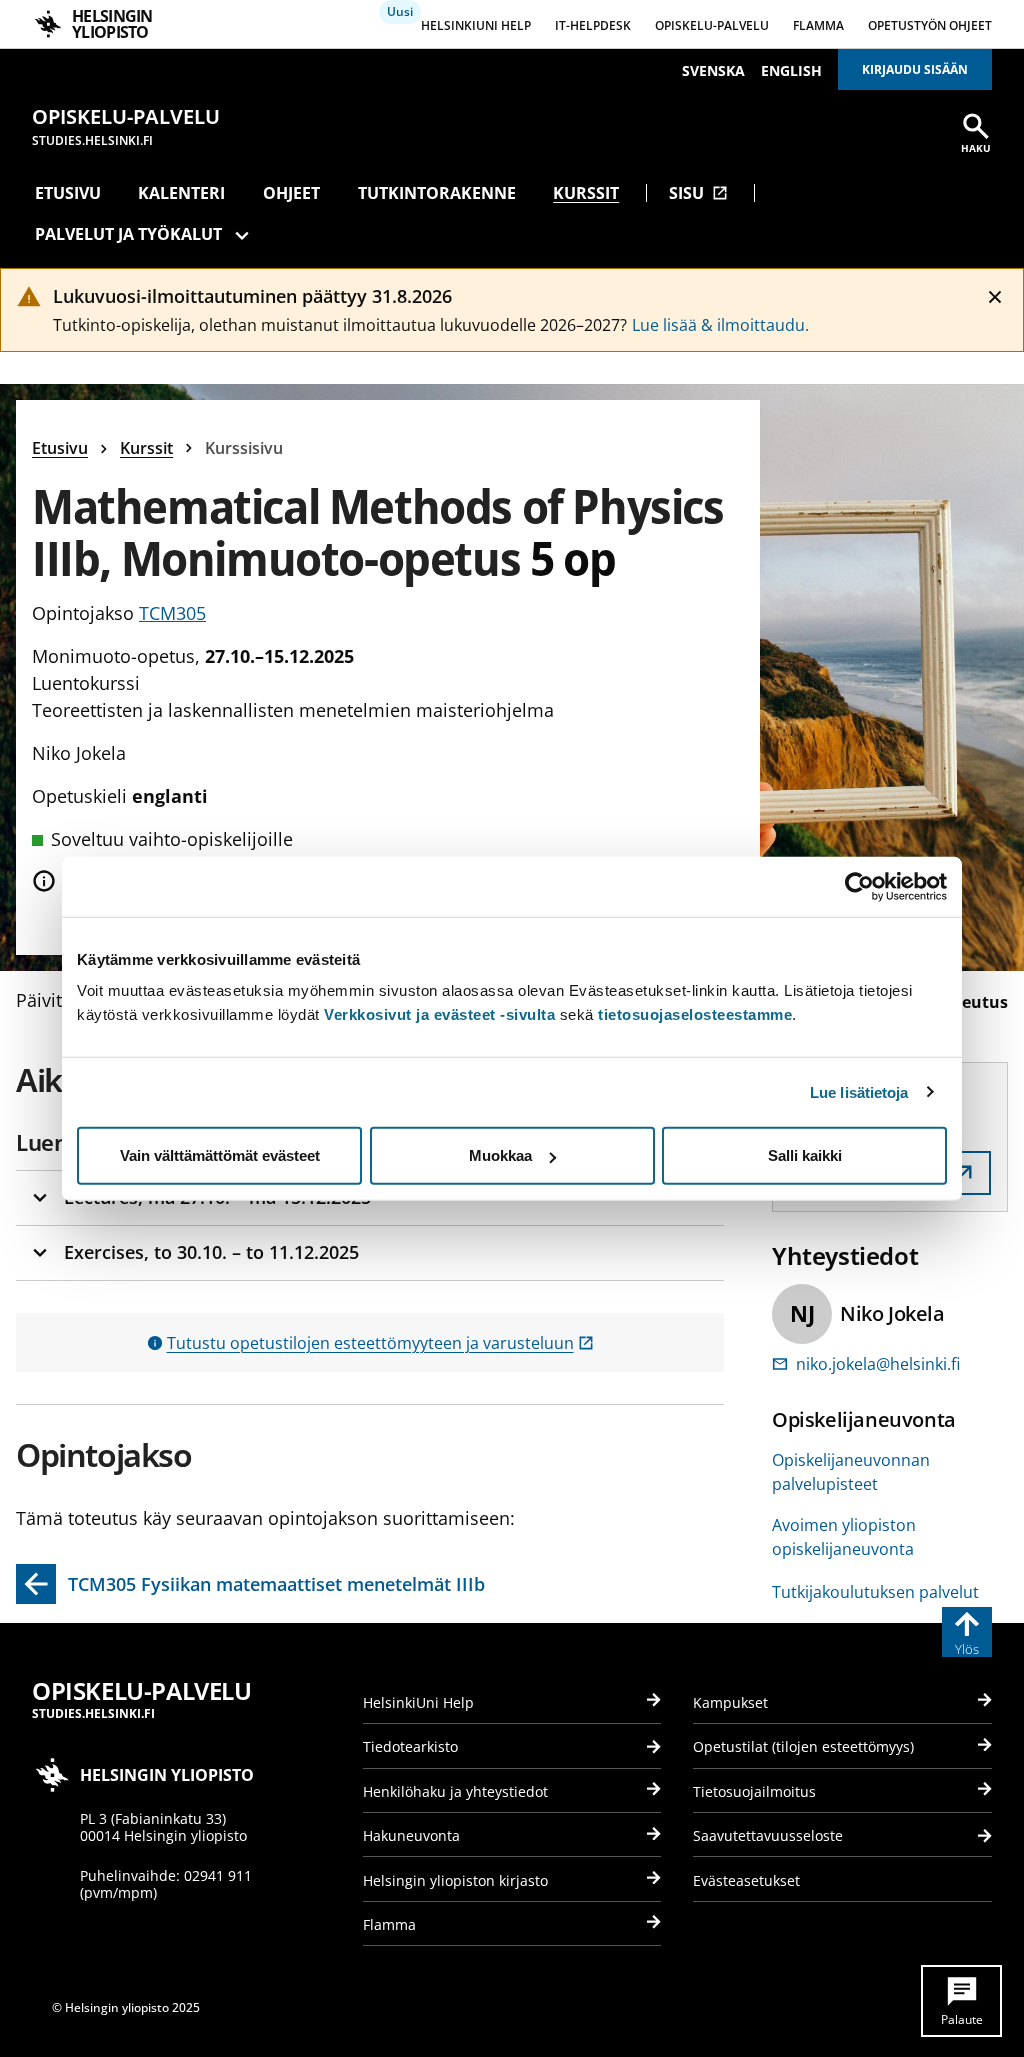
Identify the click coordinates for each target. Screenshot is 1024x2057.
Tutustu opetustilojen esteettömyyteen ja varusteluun (380, 1343)
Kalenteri (181, 193)
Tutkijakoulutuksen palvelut (875, 1592)
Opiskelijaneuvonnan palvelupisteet (851, 1472)
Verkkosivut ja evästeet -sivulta (439, 1014)
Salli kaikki (805, 1155)
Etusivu (68, 193)
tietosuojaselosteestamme (695, 1014)
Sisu (698, 193)
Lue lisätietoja (859, 1091)
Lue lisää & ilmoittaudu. (720, 325)
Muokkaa (500, 1155)
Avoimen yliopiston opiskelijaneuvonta (844, 1537)
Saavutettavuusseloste (768, 1835)
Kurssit (586, 193)
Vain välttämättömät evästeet (220, 1155)
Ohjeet (291, 193)
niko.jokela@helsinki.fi (878, 1364)
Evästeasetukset (746, 1880)
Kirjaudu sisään (915, 69)
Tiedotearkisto (410, 1746)
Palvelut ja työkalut (128, 234)
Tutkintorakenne (437, 193)
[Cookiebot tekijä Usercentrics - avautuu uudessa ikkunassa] (859, 886)
